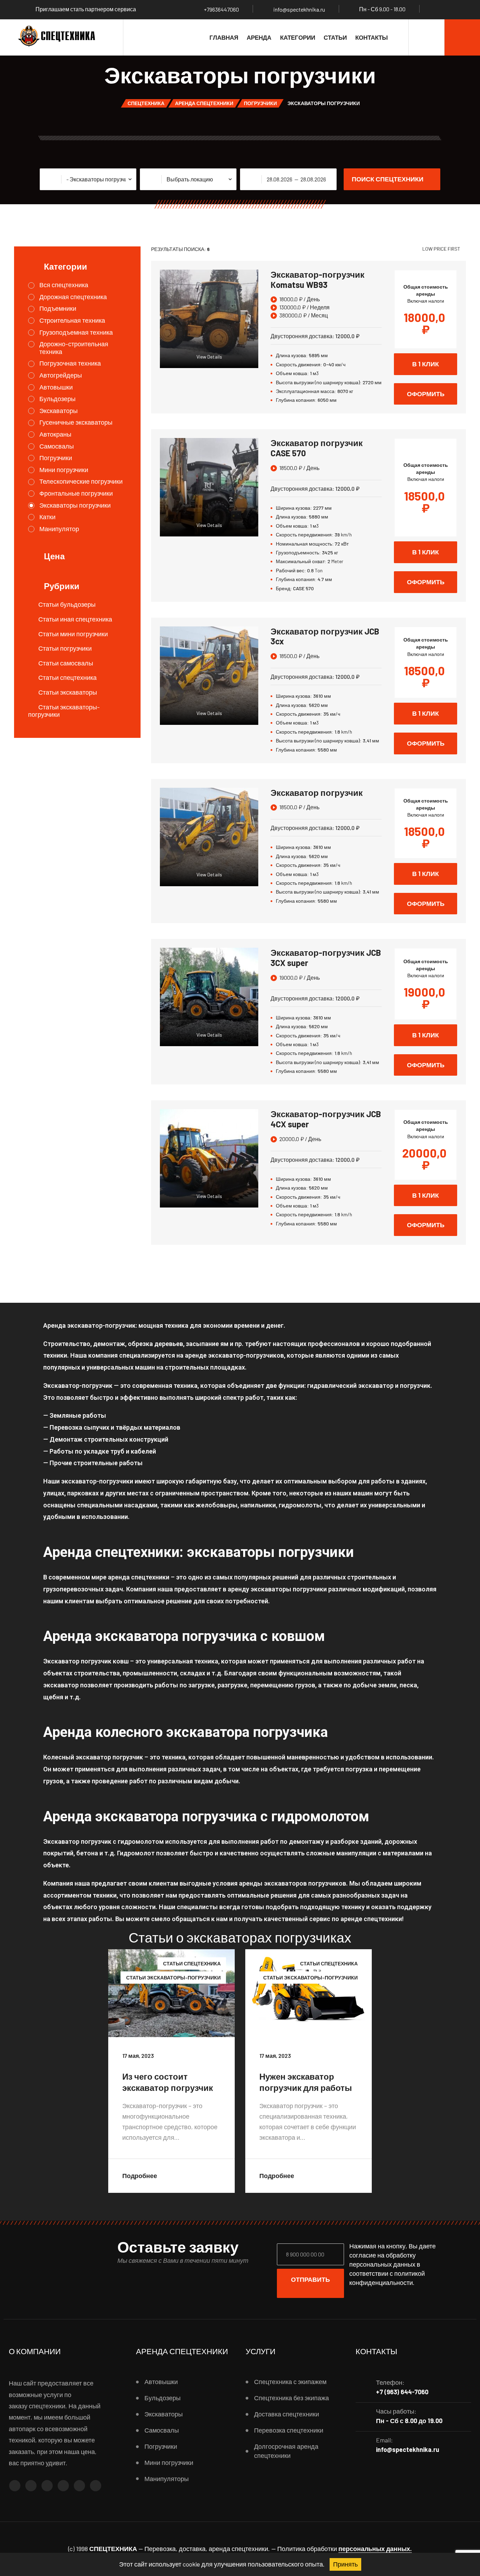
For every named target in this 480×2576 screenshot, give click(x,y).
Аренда (259, 37)
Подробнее (140, 2176)
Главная (224, 37)
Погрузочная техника (70, 363)
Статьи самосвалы (66, 663)
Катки (47, 517)
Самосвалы (57, 446)
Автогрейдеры (61, 375)
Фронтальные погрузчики (76, 493)
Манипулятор (59, 529)
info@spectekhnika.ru (299, 9)
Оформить (426, 394)
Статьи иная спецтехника (75, 619)
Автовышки (56, 387)
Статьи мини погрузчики (73, 634)
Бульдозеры (57, 399)
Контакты (372, 37)
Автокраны (55, 434)
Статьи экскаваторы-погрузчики (64, 711)
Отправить (310, 2279)
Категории (298, 37)
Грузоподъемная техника (76, 332)
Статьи (335, 37)
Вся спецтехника (64, 285)
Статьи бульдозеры (67, 604)
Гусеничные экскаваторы (76, 422)
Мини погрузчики (64, 470)
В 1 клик (426, 364)
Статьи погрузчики (65, 648)
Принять (345, 2564)
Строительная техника (72, 320)
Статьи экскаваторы (68, 692)
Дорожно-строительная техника (74, 348)
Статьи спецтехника (67, 677)
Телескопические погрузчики (81, 481)
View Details (209, 357)
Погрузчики (56, 458)
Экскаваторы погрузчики (75, 505)
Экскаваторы (59, 411)
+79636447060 (221, 9)
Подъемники (58, 308)
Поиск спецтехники (388, 179)
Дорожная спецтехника (73, 297)
